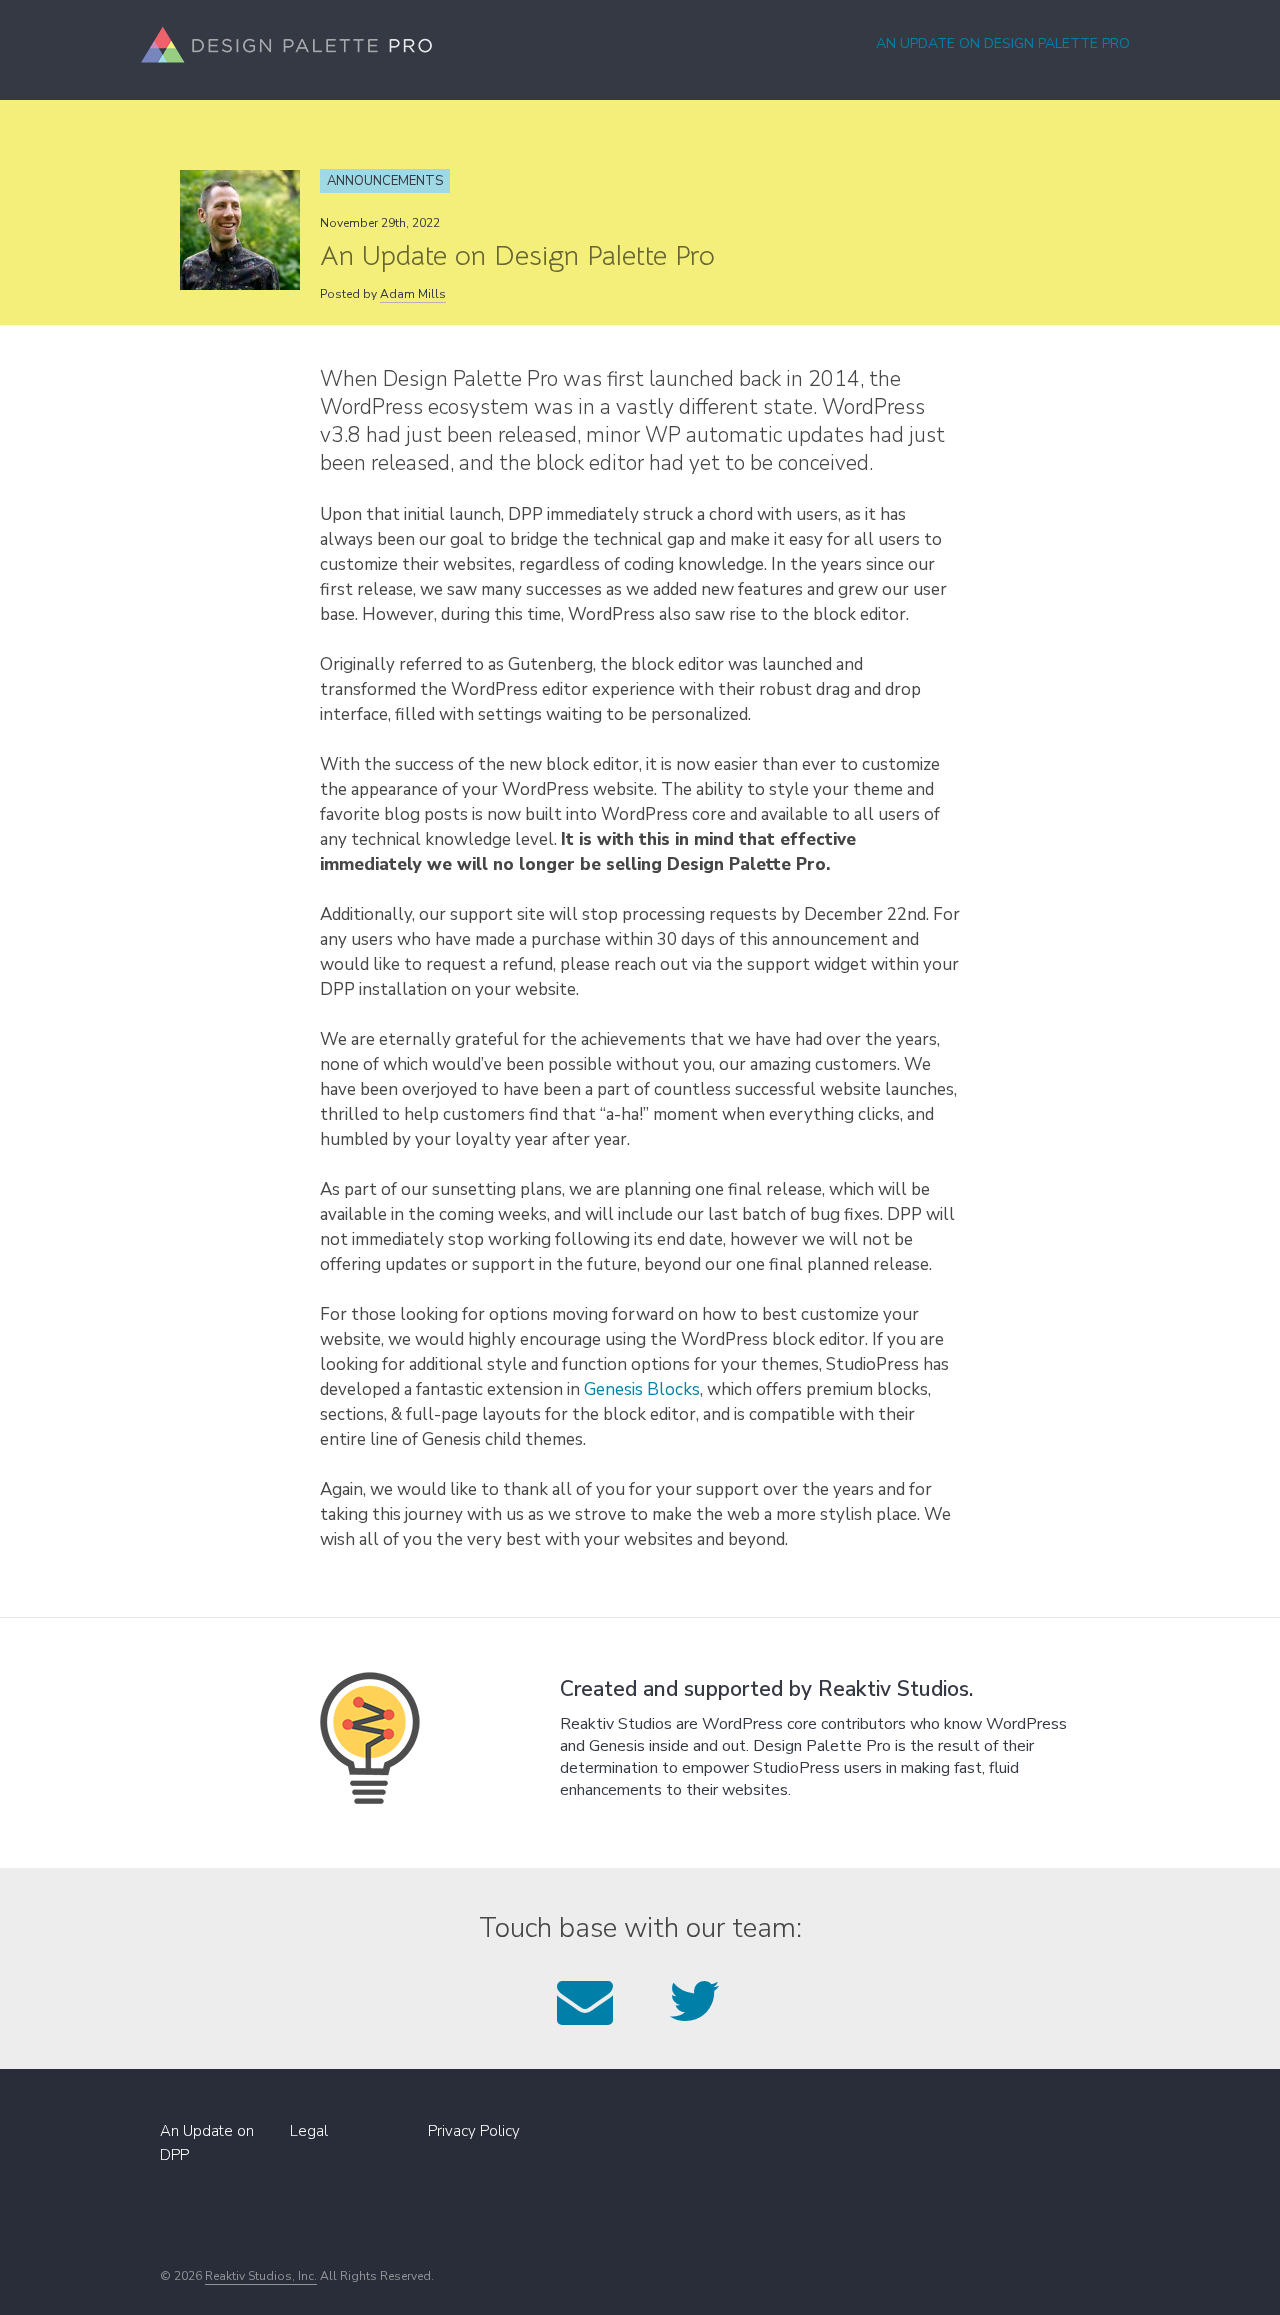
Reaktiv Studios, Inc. (261, 2276)
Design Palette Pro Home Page (286, 44)
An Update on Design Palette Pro (1003, 43)
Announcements (385, 181)
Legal (309, 2131)
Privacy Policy (474, 2131)
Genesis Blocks (642, 1389)
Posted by (383, 294)
